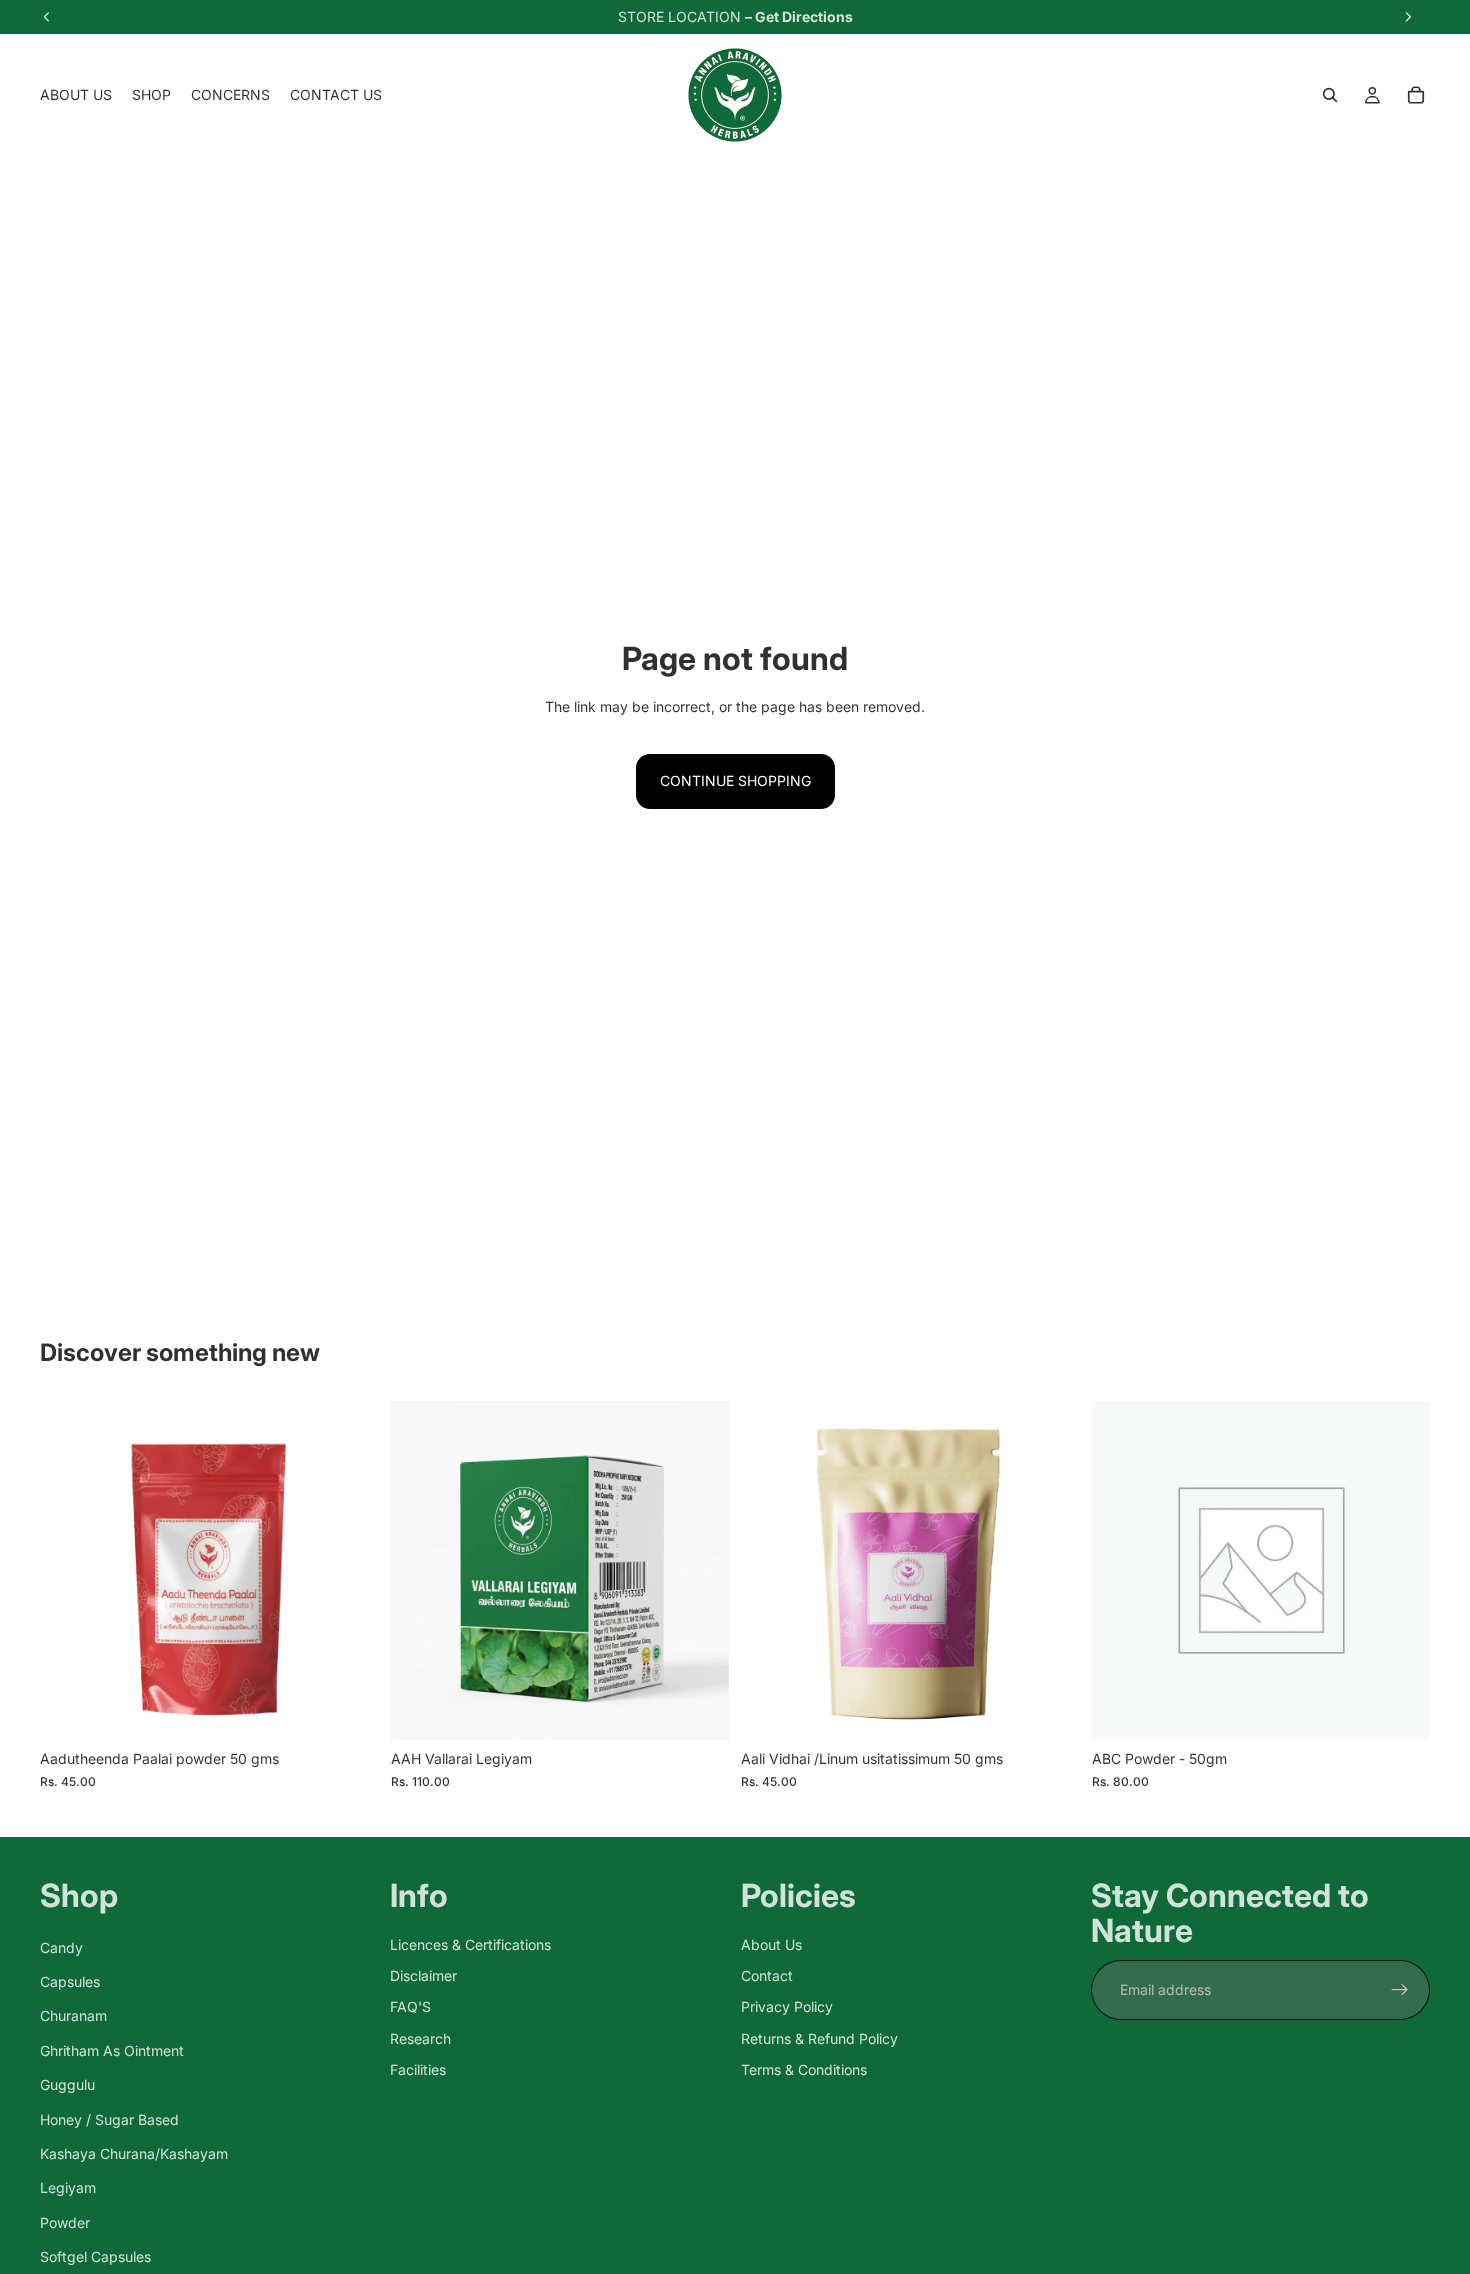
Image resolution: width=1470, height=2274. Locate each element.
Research (420, 2038)
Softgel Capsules (95, 2256)
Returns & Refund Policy (819, 2038)
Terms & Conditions (804, 2069)
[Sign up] (1400, 1990)
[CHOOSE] (698, 1710)
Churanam (73, 2016)
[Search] (1330, 95)
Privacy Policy (787, 2007)
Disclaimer (423, 1975)
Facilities (418, 2069)
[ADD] (348, 1710)
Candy (61, 1947)
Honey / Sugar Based (109, 2119)
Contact (767, 1975)
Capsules (70, 1981)
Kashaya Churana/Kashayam (134, 2153)
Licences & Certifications (470, 1944)
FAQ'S (410, 2007)
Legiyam (68, 2188)
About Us (771, 1944)
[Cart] (1416, 95)
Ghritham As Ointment (112, 2050)
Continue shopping (735, 780)
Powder (65, 2222)
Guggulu (67, 2084)
